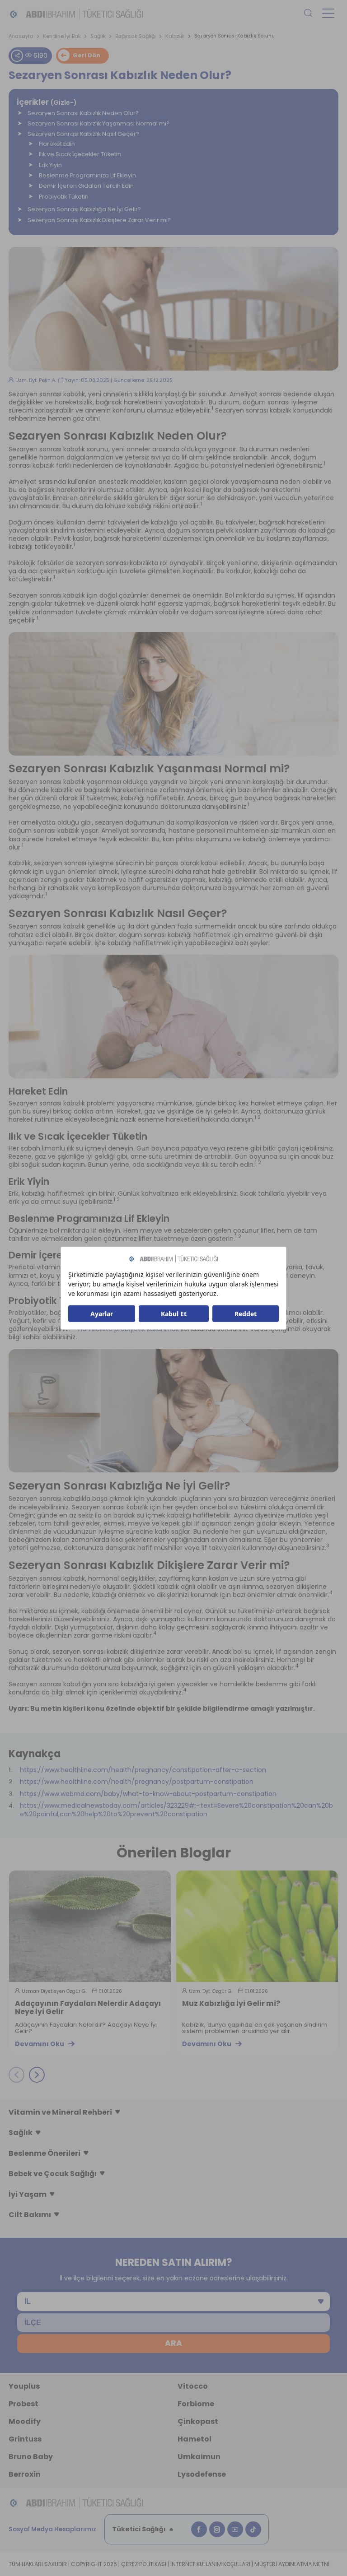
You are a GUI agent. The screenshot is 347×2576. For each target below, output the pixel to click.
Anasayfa (21, 36)
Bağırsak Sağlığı (136, 36)
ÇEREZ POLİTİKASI (144, 2564)
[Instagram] (217, 2529)
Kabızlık (175, 36)
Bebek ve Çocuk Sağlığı (53, 2174)
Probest (23, 2404)
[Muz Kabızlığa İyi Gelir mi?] (90, 1926)
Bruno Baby (31, 2457)
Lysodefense (202, 2474)
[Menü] (328, 13)
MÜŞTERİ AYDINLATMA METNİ (292, 2564)
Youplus (24, 2386)
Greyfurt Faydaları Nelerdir (233, 2004)
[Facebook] (199, 2529)
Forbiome (196, 2404)
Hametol (195, 2439)
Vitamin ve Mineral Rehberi (60, 2112)
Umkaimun (199, 2457)
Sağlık (98, 36)
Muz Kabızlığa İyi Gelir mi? (64, 2004)
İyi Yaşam (28, 2194)
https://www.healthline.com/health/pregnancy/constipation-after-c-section (143, 1770)
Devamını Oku (40, 2044)
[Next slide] (37, 2075)
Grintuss (25, 2439)
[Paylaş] (17, 56)
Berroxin (25, 2474)
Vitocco (193, 2386)
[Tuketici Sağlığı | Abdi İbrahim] (76, 14)
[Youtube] (235, 2529)
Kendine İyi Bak (62, 36)
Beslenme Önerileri (45, 2153)
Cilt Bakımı (30, 2215)
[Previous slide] (16, 2075)
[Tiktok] (253, 2529)
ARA (173, 2343)
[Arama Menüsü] (308, 14)
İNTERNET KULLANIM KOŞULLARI (210, 2564)
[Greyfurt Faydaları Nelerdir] (257, 1926)
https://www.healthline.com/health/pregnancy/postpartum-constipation (137, 1782)
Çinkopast (198, 2421)
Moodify (25, 2421)
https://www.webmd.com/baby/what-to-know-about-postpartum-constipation (148, 1794)
